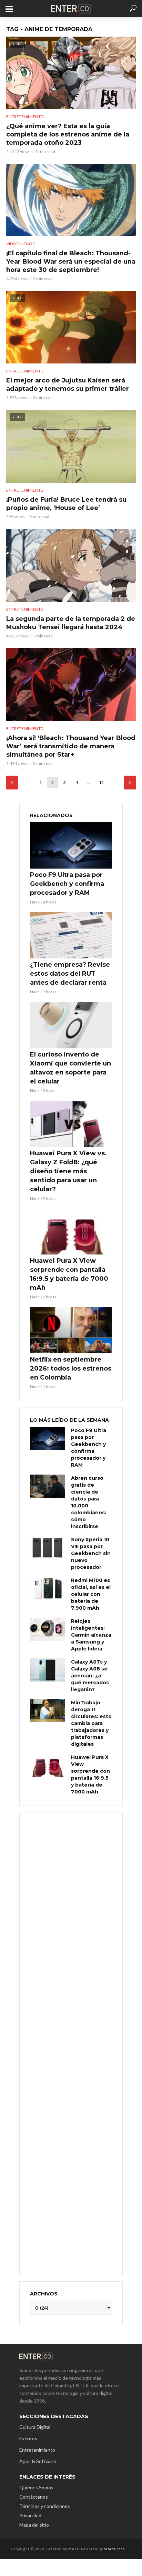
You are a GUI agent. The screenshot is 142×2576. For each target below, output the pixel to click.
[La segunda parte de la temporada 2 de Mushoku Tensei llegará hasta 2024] (71, 565)
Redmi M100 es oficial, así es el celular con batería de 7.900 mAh (91, 1594)
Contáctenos (34, 2497)
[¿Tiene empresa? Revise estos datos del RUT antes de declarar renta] (71, 935)
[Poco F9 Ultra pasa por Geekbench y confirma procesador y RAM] (71, 845)
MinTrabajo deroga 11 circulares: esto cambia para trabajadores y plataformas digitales (91, 1723)
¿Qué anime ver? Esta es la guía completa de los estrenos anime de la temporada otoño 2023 (68, 134)
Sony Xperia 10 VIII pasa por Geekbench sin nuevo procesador (91, 1553)
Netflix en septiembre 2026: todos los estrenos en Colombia (71, 1368)
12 (101, 782)
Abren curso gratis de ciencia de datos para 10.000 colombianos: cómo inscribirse (89, 1502)
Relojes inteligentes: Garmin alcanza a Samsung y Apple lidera (91, 1635)
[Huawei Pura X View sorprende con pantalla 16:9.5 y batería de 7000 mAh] (71, 1232)
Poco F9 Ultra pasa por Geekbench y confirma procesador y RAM (67, 884)
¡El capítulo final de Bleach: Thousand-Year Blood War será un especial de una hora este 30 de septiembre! (71, 262)
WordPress (114, 2549)
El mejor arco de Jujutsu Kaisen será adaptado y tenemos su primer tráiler (68, 385)
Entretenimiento (25, 117)
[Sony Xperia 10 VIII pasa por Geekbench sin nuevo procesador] (47, 1548)
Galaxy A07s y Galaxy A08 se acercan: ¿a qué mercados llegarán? (90, 1676)
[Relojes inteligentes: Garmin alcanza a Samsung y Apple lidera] (47, 1629)
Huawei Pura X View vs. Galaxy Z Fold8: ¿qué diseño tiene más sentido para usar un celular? (68, 1171)
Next (130, 783)
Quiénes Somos (36, 2487)
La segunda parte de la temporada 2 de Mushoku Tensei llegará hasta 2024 (71, 623)
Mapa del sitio (34, 2525)
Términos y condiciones (45, 2506)
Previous (12, 783)
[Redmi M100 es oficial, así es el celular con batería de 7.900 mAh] (47, 1588)
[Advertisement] (71, 2043)
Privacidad (30, 2515)
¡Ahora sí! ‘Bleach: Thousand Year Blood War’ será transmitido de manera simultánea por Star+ (71, 746)
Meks (74, 2549)
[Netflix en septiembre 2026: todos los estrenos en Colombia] (71, 1330)
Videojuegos (20, 244)
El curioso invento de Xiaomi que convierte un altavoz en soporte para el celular (70, 1068)
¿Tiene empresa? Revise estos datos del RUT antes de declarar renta (70, 974)
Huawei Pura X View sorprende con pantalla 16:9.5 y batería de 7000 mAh (69, 1274)
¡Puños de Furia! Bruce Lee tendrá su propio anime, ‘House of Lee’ (66, 504)
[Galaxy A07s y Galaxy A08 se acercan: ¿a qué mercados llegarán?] (47, 1670)
